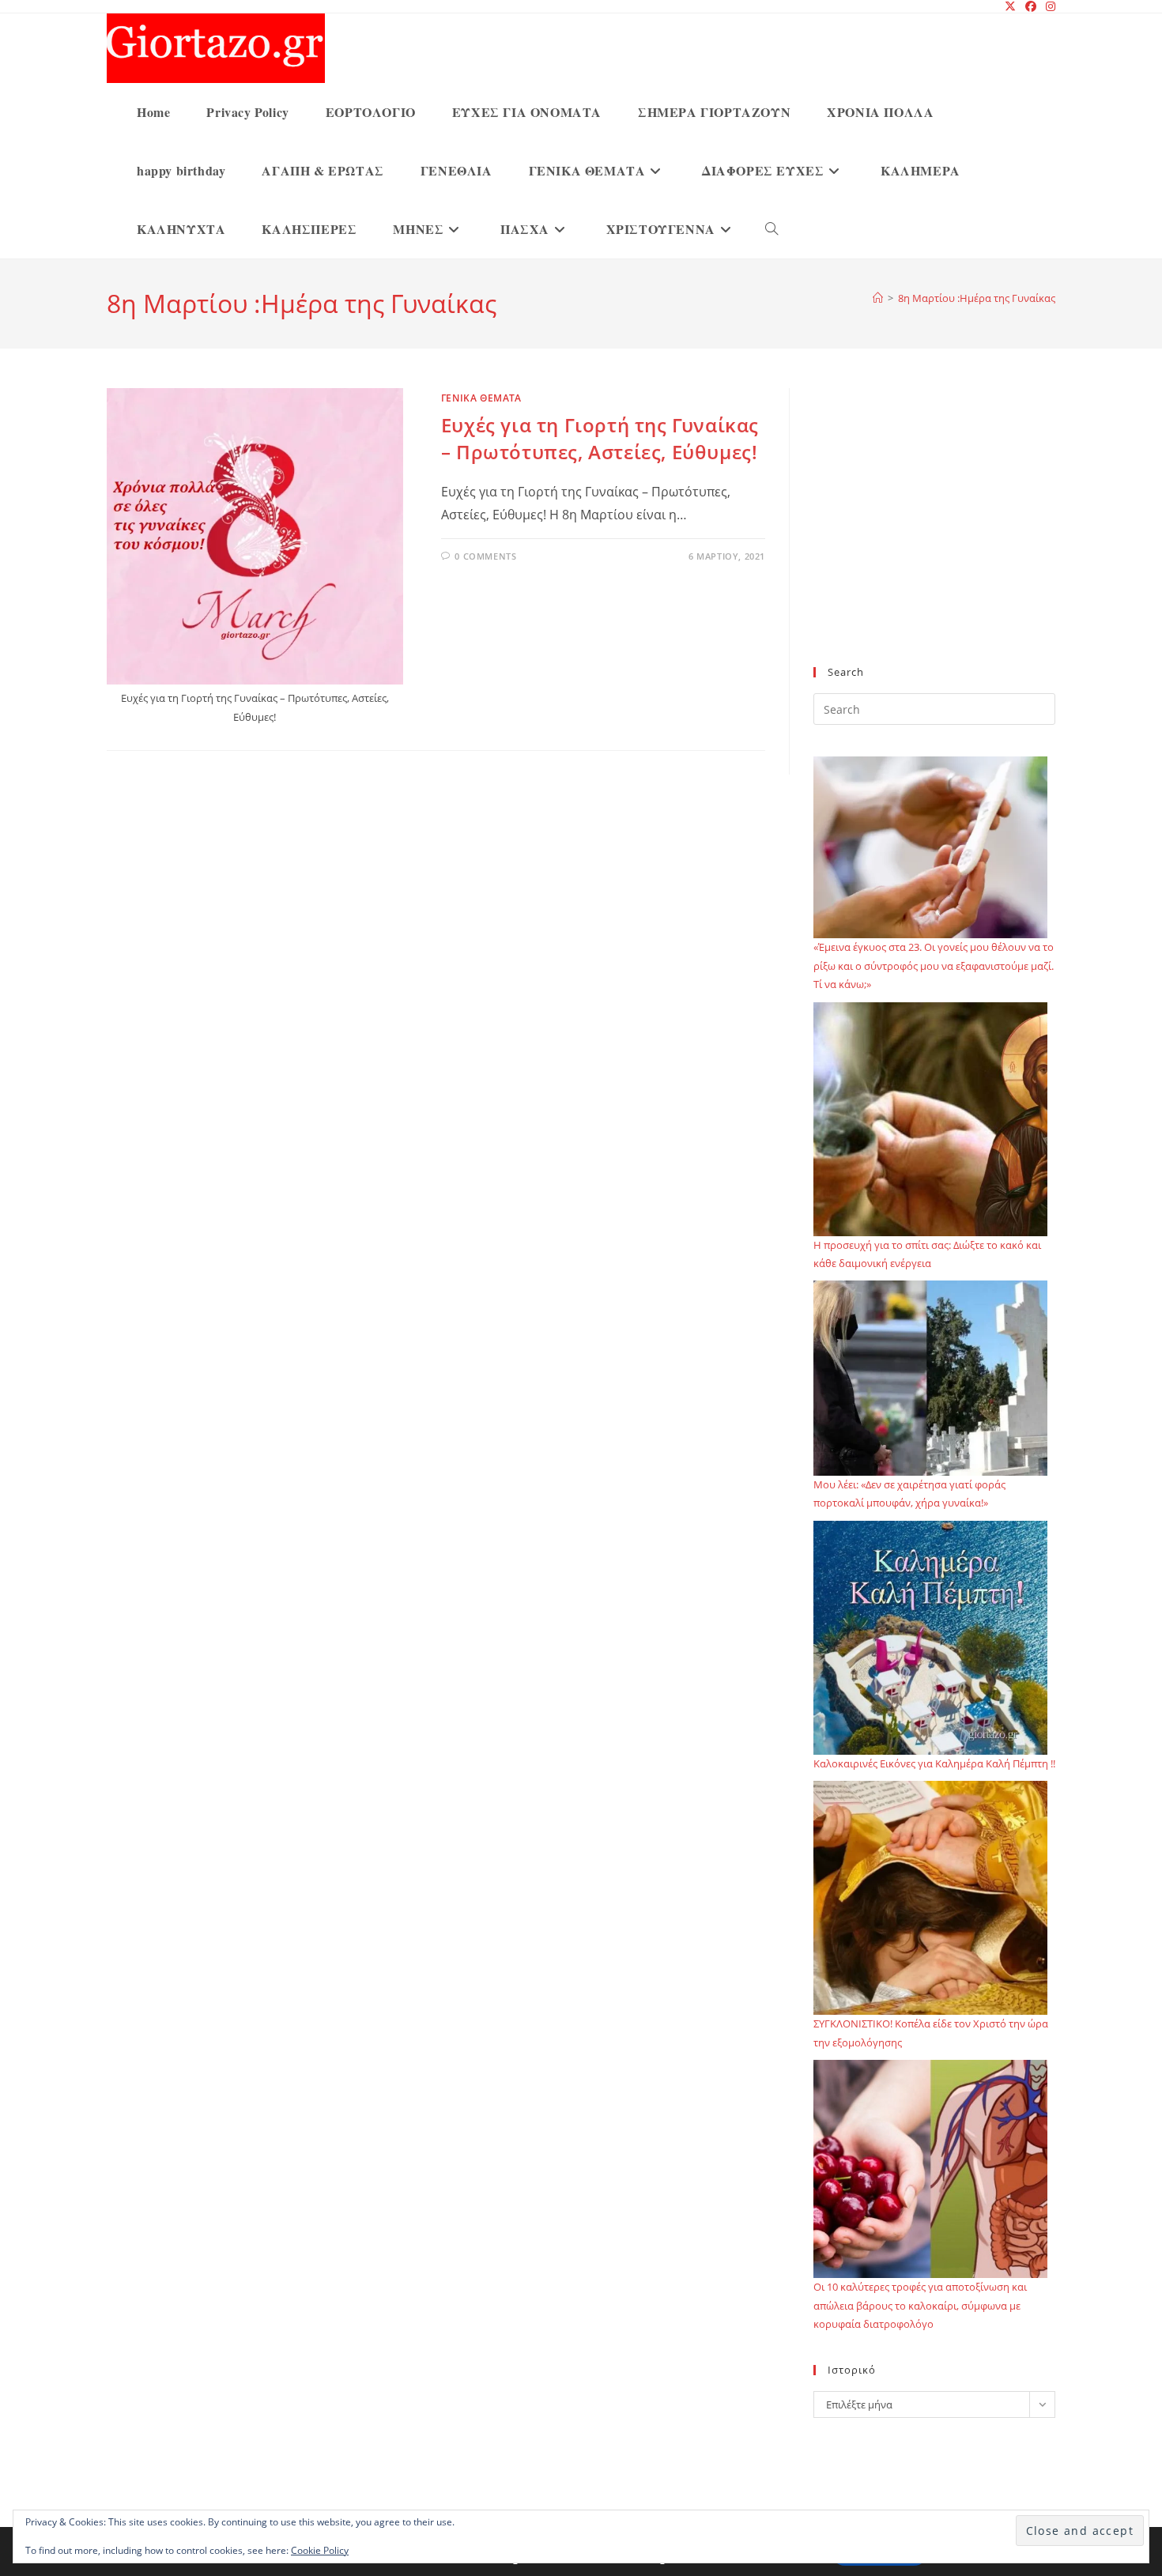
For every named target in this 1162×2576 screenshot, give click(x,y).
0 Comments (485, 556)
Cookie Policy (320, 2550)
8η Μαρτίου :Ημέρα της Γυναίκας (977, 298)
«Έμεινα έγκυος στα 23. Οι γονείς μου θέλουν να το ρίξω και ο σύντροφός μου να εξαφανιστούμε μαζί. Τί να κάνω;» (934, 966)
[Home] (878, 298)
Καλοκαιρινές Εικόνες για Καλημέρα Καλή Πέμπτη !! (934, 1763)
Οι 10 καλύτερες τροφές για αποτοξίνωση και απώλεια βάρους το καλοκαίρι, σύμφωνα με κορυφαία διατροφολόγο (920, 2305)
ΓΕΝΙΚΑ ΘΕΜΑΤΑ (481, 398)
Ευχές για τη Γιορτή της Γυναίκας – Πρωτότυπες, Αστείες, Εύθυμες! (600, 438)
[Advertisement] (934, 537)
